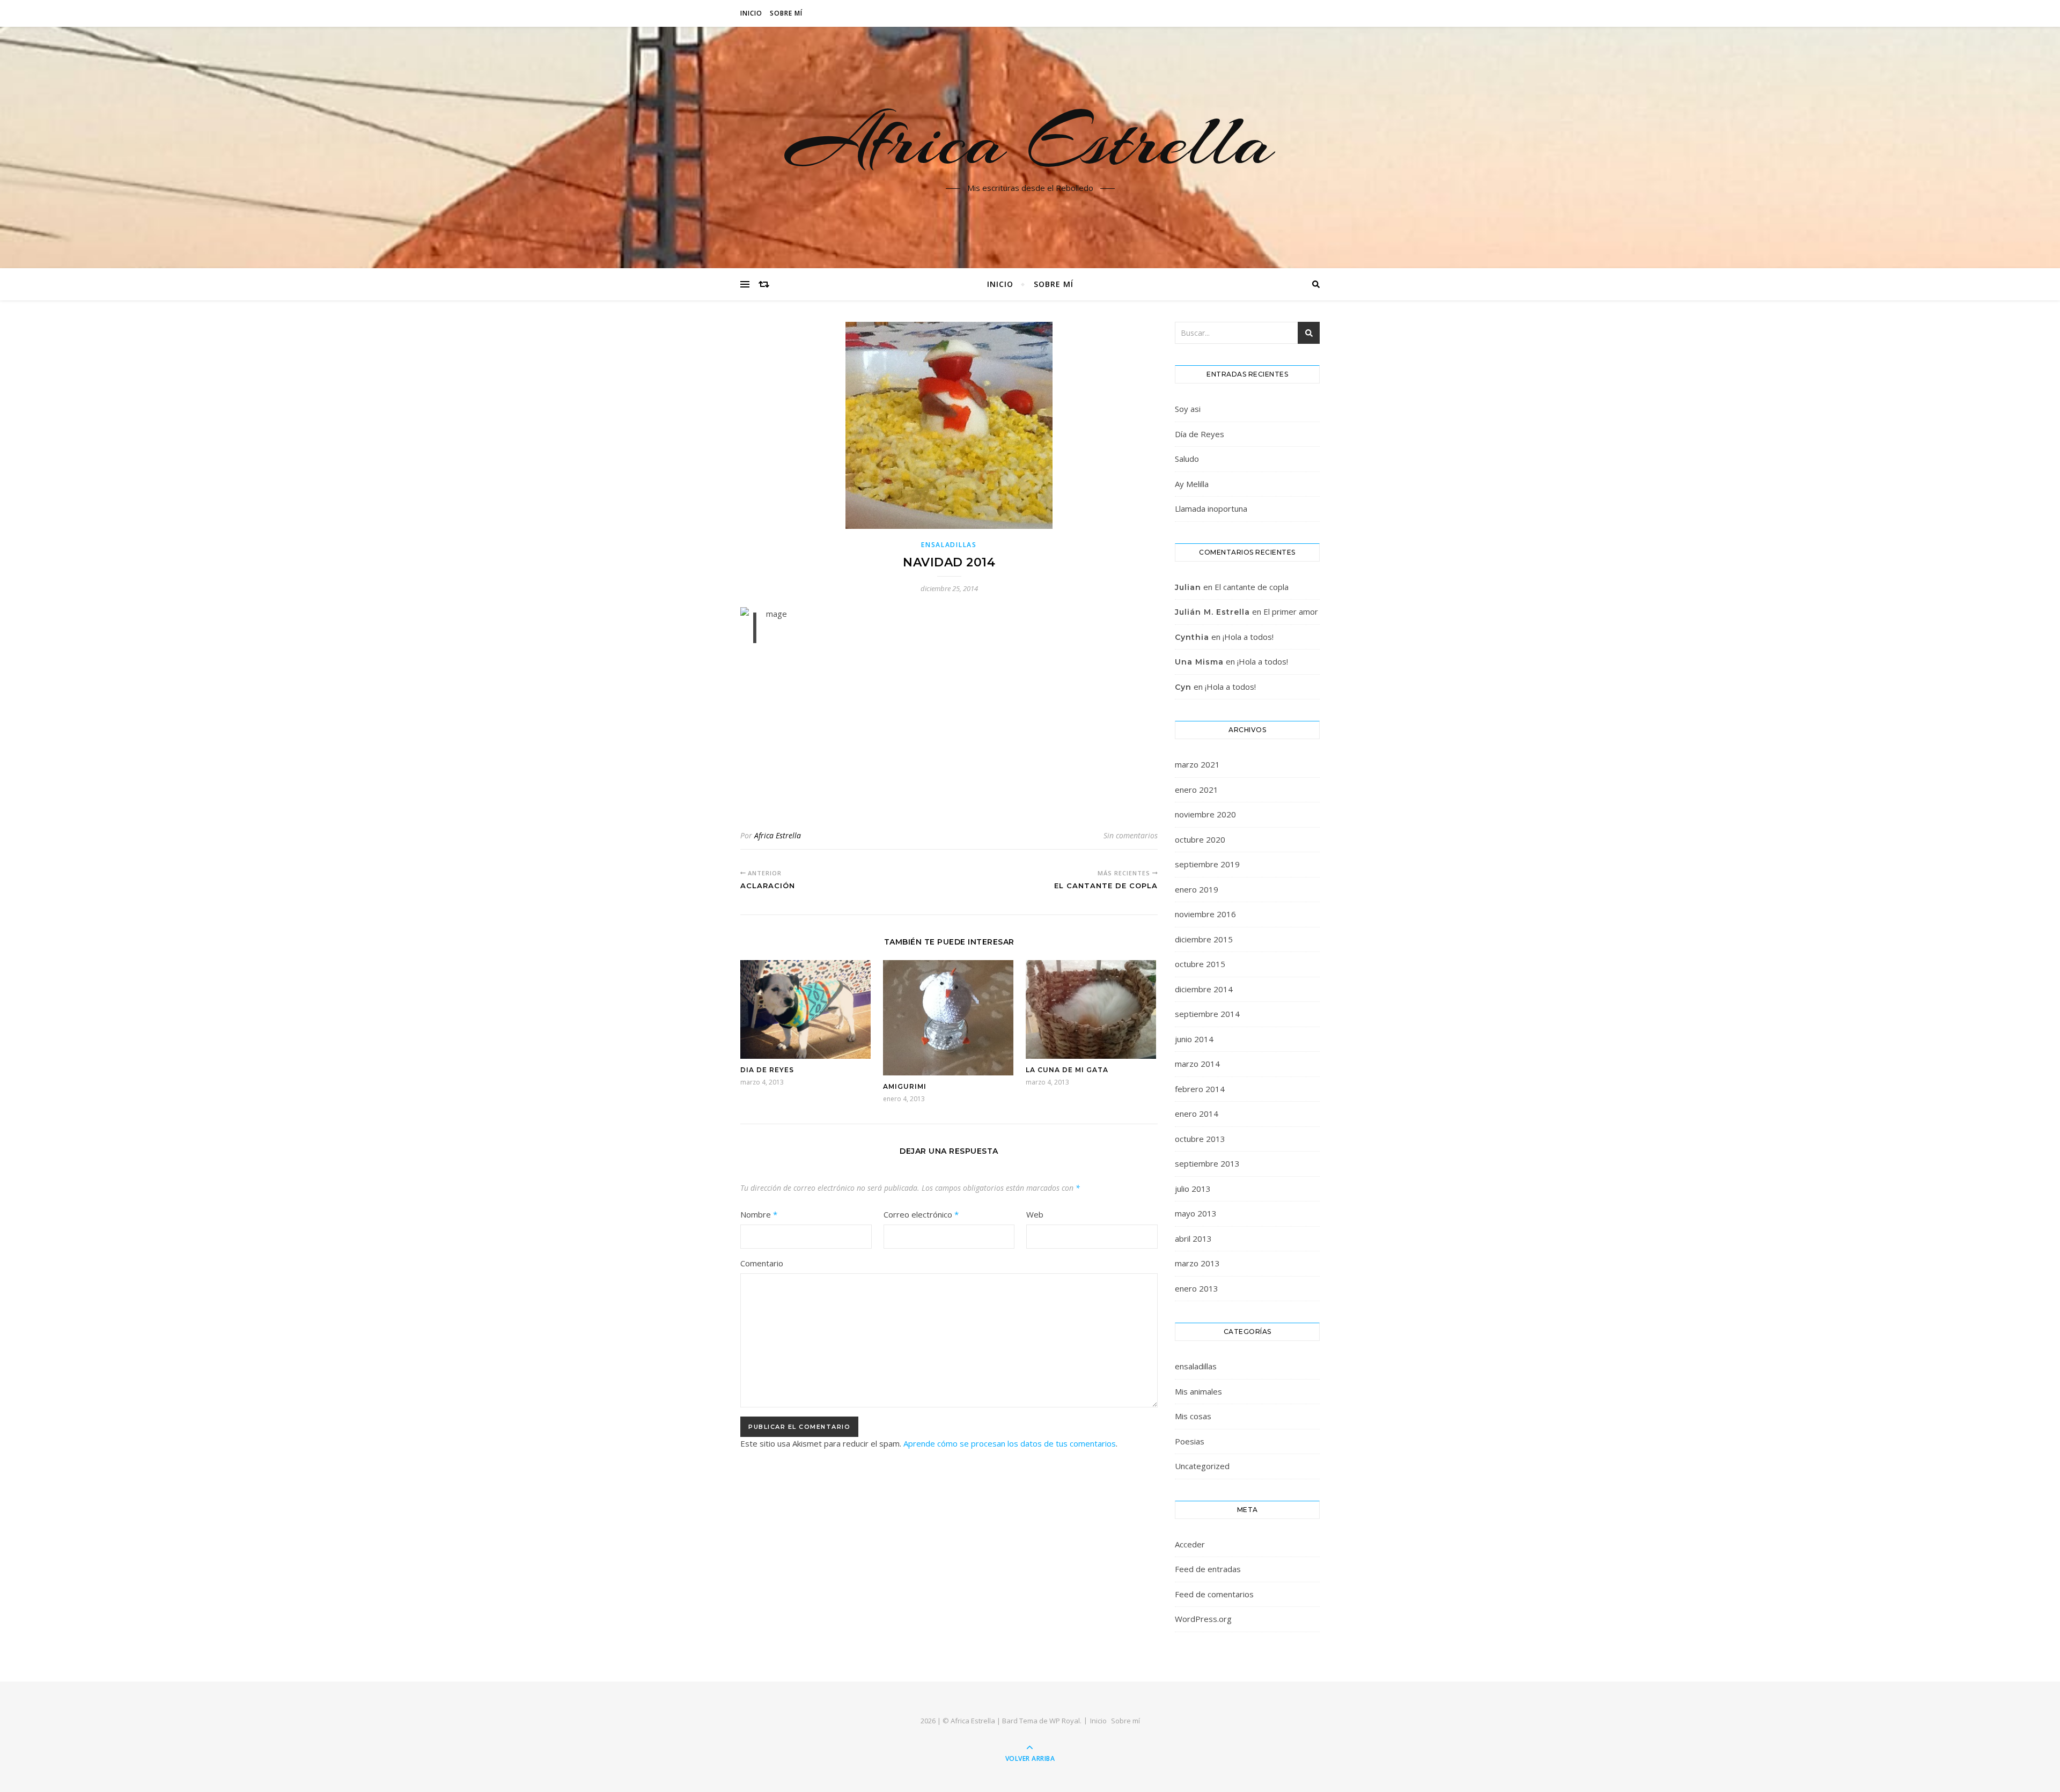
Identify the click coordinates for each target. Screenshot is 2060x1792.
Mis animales (1198, 1391)
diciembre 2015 (1204, 939)
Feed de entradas (1208, 1569)
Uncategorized (1202, 1466)
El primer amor (1291, 611)
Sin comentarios (1131, 835)
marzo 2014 (1197, 1064)
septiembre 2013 (1207, 1163)
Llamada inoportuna (1211, 508)
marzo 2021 (1197, 764)
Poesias (1190, 1441)
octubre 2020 (1200, 839)
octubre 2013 (1200, 1139)
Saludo (1187, 459)
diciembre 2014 (1204, 989)
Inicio (751, 13)
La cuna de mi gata (1067, 1070)
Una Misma (1199, 662)
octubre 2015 (1200, 964)
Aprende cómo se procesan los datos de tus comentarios (1010, 1443)
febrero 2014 (1200, 1089)
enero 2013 (1197, 1288)
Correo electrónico (921, 1214)
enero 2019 (1197, 889)
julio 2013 (1193, 1189)
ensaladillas (949, 545)
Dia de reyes (767, 1070)
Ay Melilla (1192, 484)
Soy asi (1188, 409)
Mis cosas (1193, 1416)
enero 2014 (1197, 1113)
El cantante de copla (1252, 587)
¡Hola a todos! (1248, 637)
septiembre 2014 (1207, 1014)
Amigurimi (905, 1086)
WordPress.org (1203, 1619)
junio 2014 (1194, 1039)
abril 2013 (1193, 1238)
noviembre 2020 (1205, 814)
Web (1035, 1214)
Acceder (1190, 1544)
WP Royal (1065, 1721)
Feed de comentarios (1214, 1594)
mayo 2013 (1196, 1213)
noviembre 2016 (1205, 914)
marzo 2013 (1197, 1263)
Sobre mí (786, 13)
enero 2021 (1197, 790)
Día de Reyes (1200, 434)
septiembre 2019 (1207, 864)
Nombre (759, 1214)
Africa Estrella (1030, 141)
